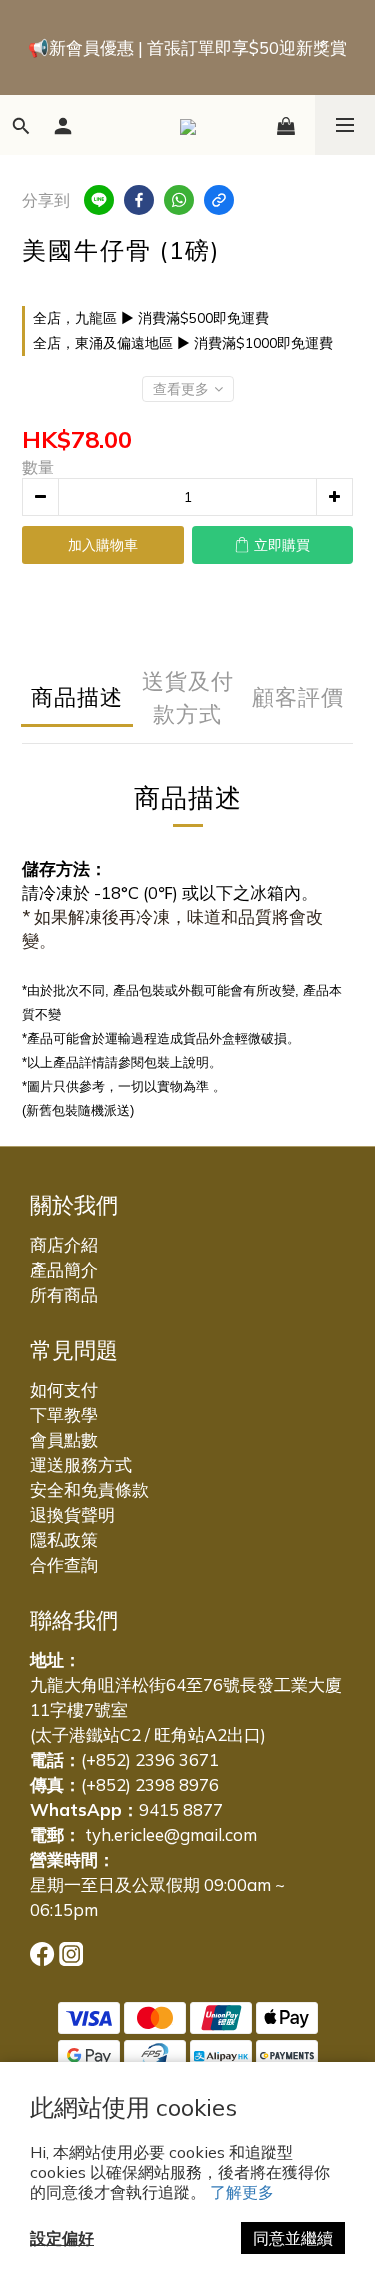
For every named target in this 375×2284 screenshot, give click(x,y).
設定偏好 (62, 2238)
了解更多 (242, 2192)
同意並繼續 (293, 2238)
